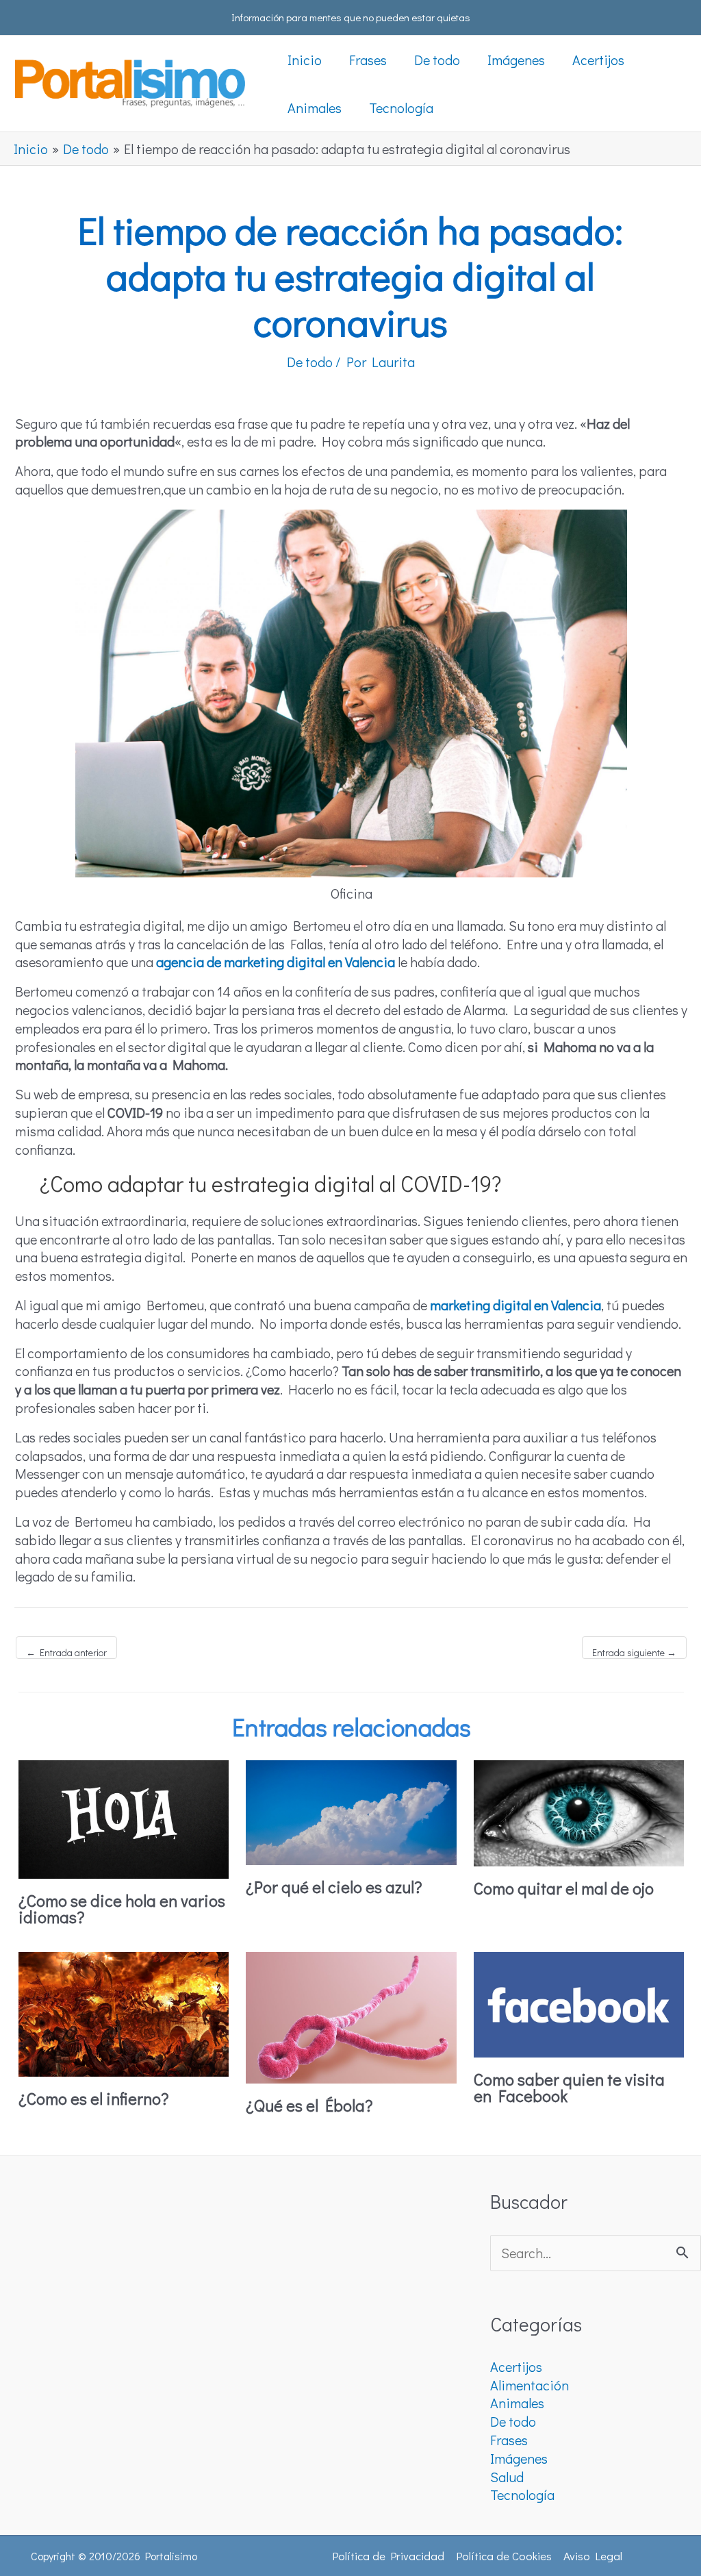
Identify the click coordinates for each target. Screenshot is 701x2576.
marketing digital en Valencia (515, 1305)
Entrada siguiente (634, 1652)
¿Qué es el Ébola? (309, 2105)
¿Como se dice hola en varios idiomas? (122, 1909)
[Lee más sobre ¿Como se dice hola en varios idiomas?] (124, 1817)
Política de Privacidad (388, 2556)
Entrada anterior (66, 1652)
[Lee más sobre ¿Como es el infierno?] (124, 2012)
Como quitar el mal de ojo (564, 1888)
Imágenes (519, 2458)
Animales (517, 2403)
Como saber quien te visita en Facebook (569, 2087)
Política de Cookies (504, 2556)
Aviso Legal (593, 2556)
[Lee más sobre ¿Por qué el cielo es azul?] (351, 1811)
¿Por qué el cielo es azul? (334, 1887)
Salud (507, 2477)
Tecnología (522, 2494)
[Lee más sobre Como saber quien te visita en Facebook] (579, 2003)
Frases (509, 2440)
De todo (310, 362)
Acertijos (516, 2366)
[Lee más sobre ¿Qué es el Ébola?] (351, 2016)
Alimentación (530, 2385)
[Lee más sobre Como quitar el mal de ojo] (579, 1812)
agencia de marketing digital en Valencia (276, 962)
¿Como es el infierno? (94, 2098)
